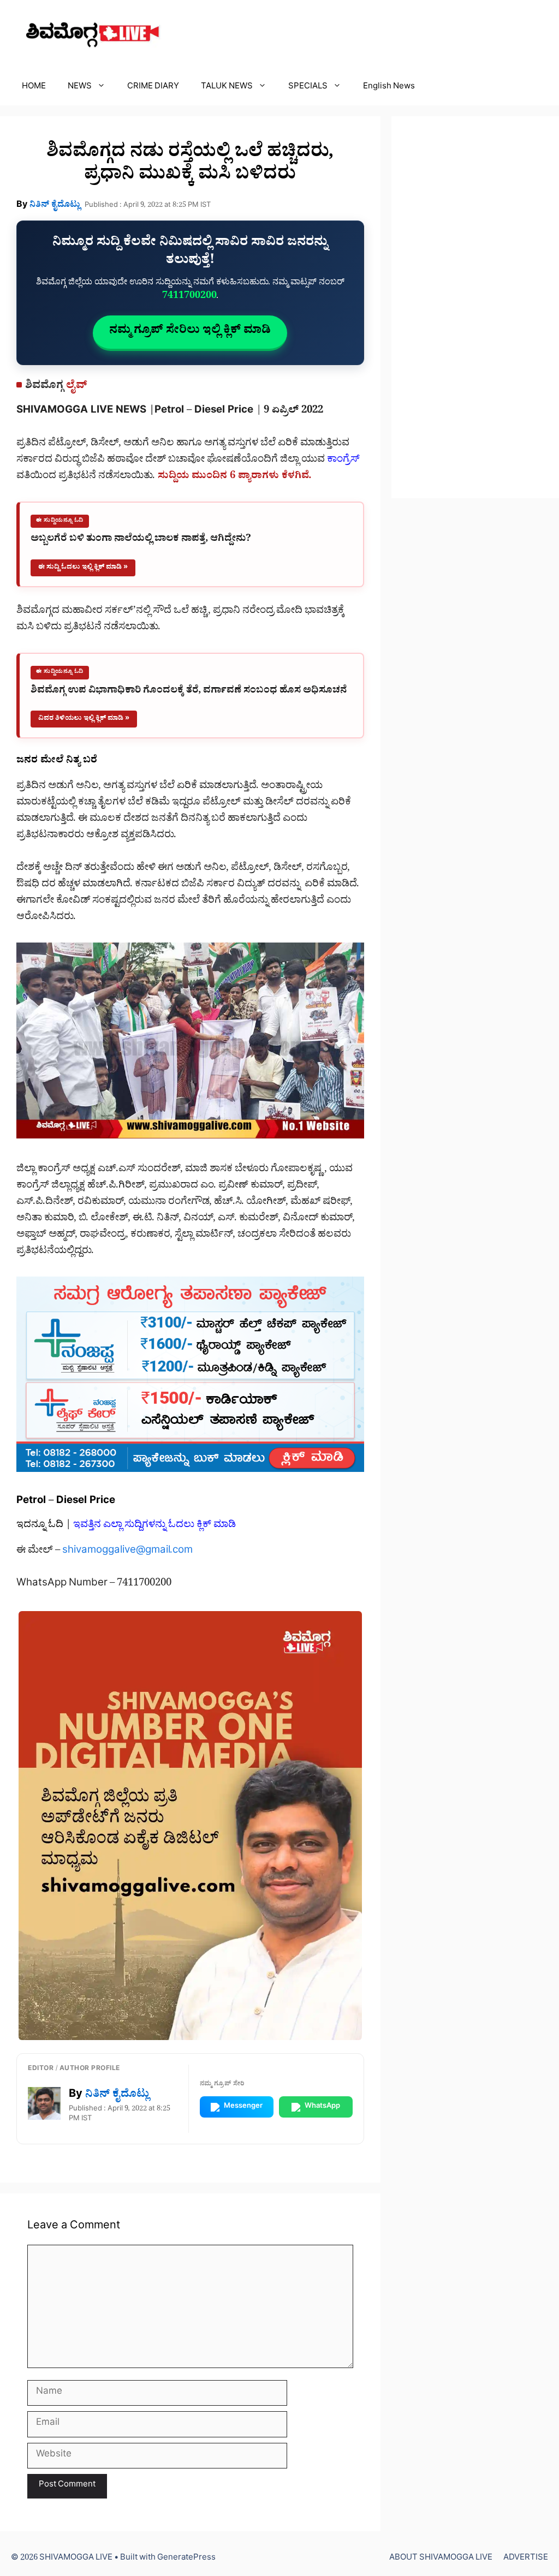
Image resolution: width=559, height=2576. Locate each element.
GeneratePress (186, 2559)
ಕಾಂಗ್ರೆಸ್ (343, 461)
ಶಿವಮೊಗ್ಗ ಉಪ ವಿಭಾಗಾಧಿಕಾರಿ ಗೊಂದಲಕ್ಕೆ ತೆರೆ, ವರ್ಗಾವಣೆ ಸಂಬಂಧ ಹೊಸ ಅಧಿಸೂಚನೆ (189, 692)
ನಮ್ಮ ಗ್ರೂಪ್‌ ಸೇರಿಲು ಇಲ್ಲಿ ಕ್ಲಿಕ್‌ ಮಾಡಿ (190, 332)
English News (389, 88)
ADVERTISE (526, 2559)
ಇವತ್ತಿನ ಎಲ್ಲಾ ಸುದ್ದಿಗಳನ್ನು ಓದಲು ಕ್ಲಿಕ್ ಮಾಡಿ (154, 1526)
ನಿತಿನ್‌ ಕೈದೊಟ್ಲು (55, 206)
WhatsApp (322, 2107)
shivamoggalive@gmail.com (127, 1552)
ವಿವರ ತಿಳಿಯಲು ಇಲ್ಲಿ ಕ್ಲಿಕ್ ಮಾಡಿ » (84, 719)
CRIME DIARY (153, 88)
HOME (34, 88)
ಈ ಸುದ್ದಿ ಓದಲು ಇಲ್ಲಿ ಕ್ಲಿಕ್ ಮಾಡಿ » (83, 568)
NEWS (80, 88)
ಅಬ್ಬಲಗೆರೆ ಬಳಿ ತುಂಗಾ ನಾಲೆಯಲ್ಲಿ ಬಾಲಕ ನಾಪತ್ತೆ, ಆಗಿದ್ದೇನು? (141, 540)
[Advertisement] (475, 307)
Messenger (243, 2107)
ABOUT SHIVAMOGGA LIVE (441, 2559)
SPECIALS (308, 88)
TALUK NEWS (227, 88)
